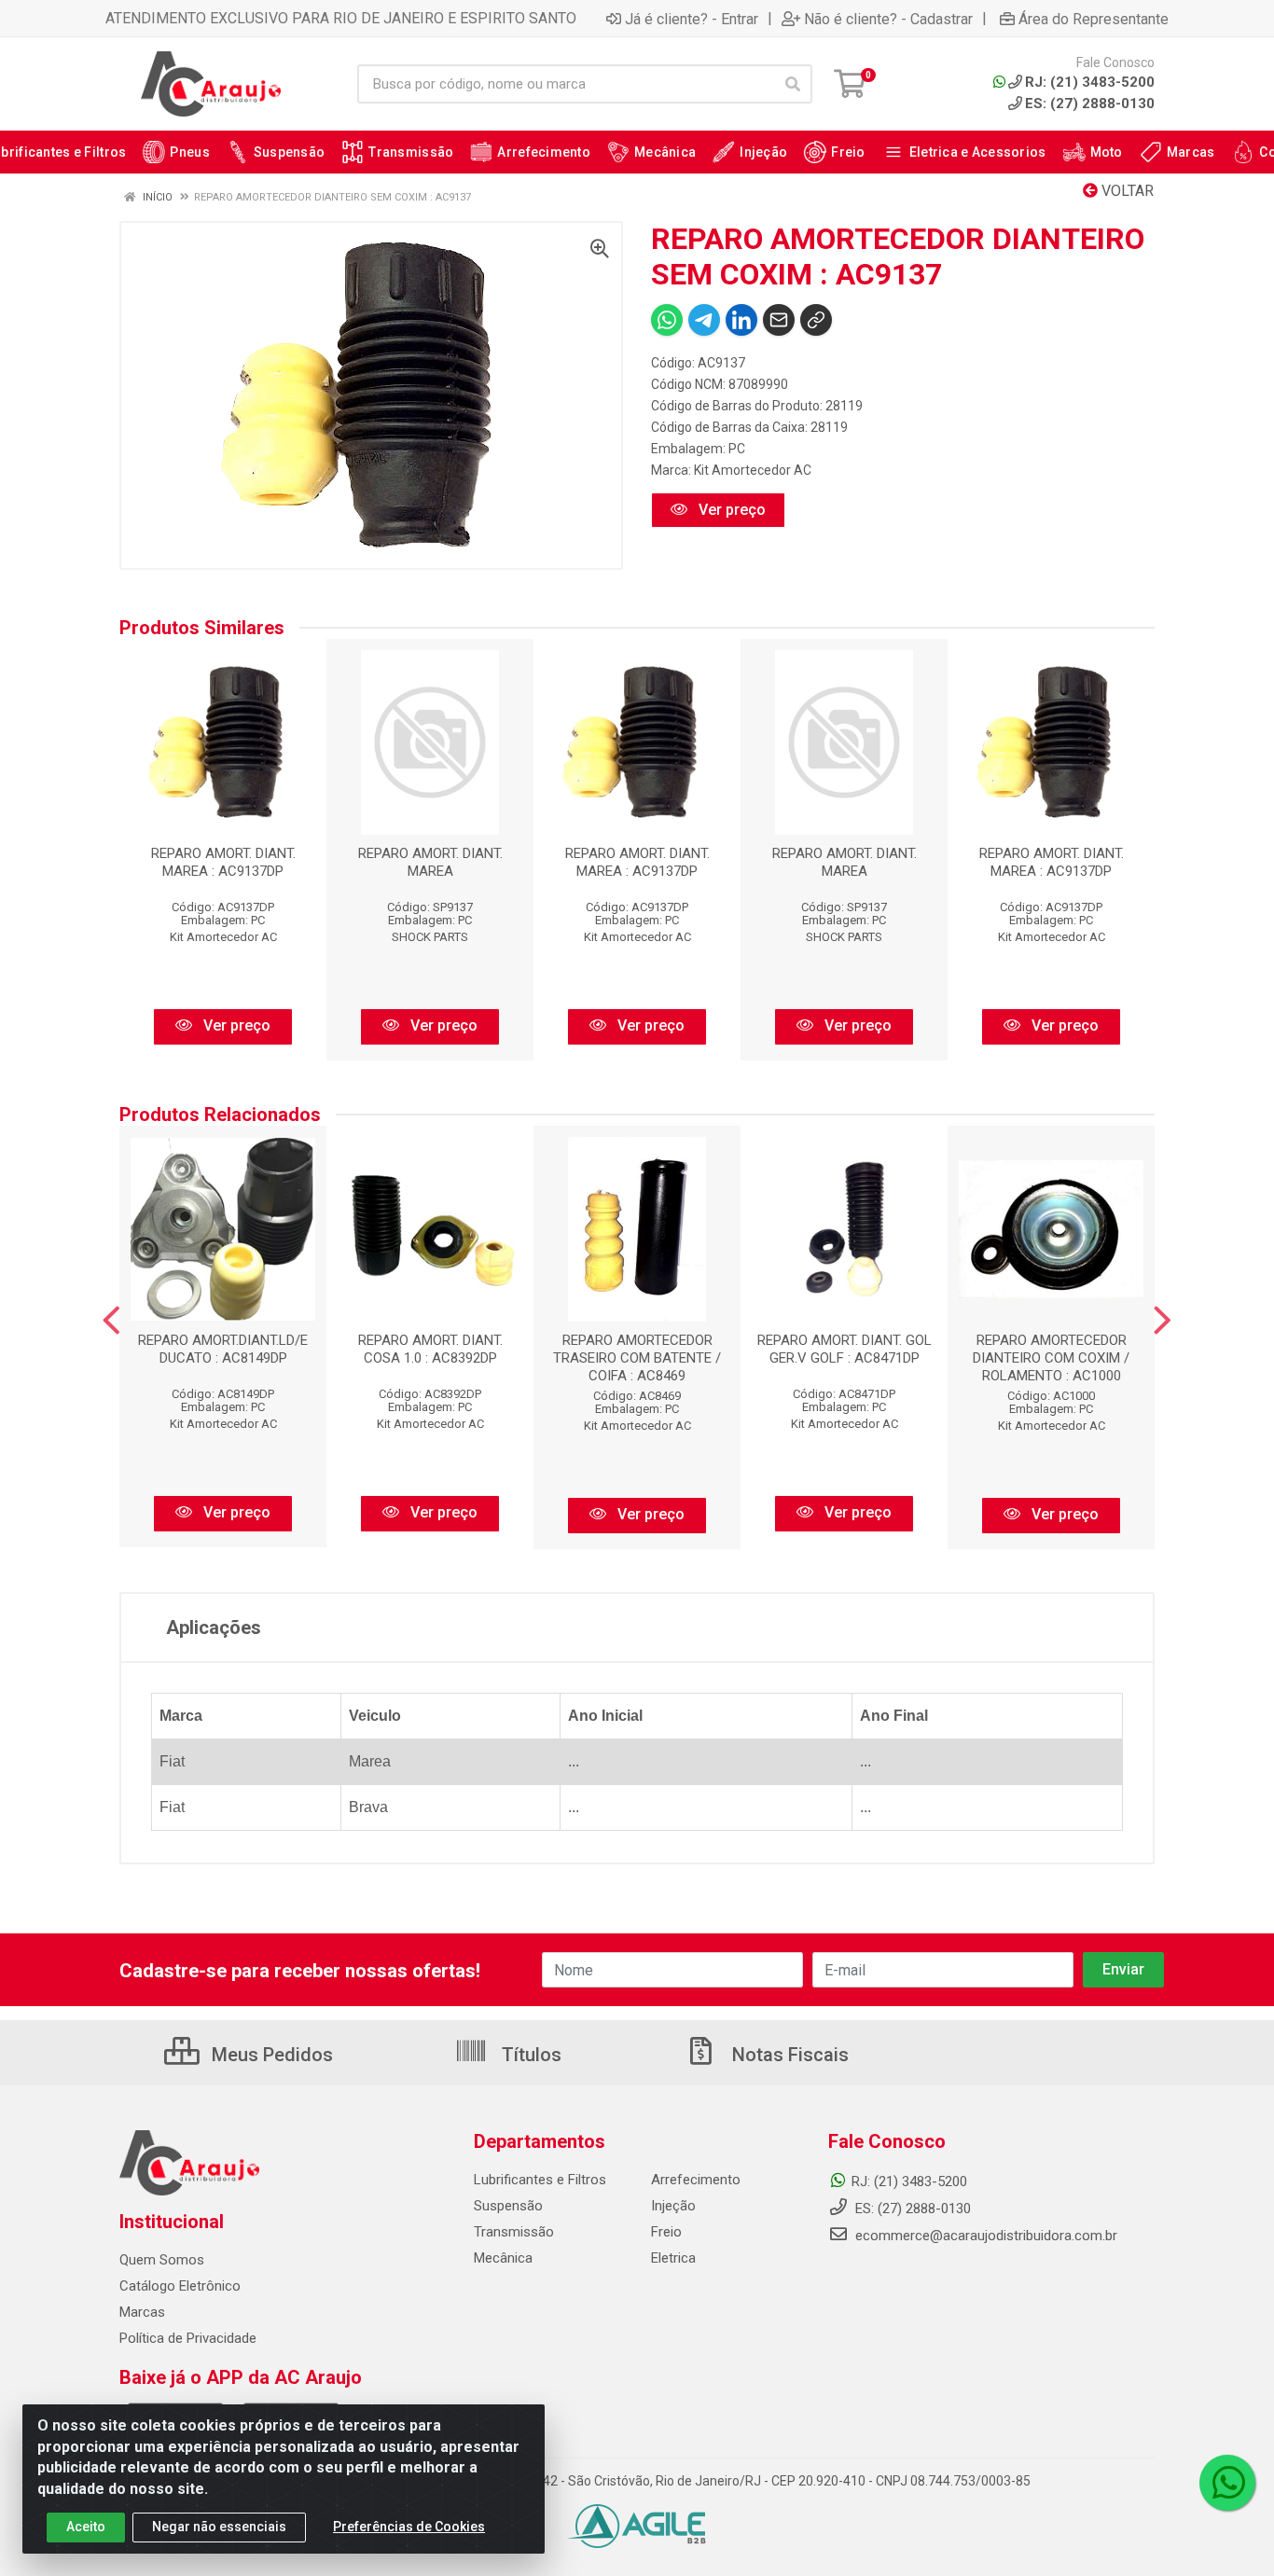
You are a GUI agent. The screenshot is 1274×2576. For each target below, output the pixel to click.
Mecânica (503, 2258)
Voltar (1126, 191)
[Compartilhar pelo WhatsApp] (667, 320)
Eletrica (673, 2258)
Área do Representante (1094, 19)
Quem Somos (162, 2260)
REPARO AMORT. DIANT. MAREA (430, 862)
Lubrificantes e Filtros (540, 2180)
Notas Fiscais (788, 2055)
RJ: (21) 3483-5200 (909, 2181)
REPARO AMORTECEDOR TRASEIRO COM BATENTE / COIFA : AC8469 (637, 1358)
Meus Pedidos (270, 2055)
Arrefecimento (696, 2180)
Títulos (529, 2055)
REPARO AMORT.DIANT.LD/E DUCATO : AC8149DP (223, 1349)
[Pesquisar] (793, 84)
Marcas (142, 2312)
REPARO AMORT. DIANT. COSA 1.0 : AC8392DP (430, 1349)
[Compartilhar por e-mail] (779, 320)
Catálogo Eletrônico (180, 2286)
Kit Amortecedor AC (753, 470)
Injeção (673, 2206)
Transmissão (514, 2232)
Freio (666, 2232)
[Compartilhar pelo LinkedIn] (741, 320)
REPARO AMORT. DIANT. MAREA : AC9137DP (223, 862)
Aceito (86, 2527)
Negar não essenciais (219, 2527)
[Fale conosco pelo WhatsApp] (1227, 2483)
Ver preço (730, 510)
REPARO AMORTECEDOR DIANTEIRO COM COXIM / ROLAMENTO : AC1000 (1051, 1358)
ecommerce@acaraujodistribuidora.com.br (986, 2236)
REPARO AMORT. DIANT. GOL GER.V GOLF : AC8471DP (845, 1349)
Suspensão (508, 2206)
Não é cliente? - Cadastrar (888, 19)
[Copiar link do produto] (816, 320)
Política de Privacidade (188, 2338)
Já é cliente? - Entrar (692, 19)
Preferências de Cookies (409, 2527)
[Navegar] (111, 1321)
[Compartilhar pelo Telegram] (704, 320)
